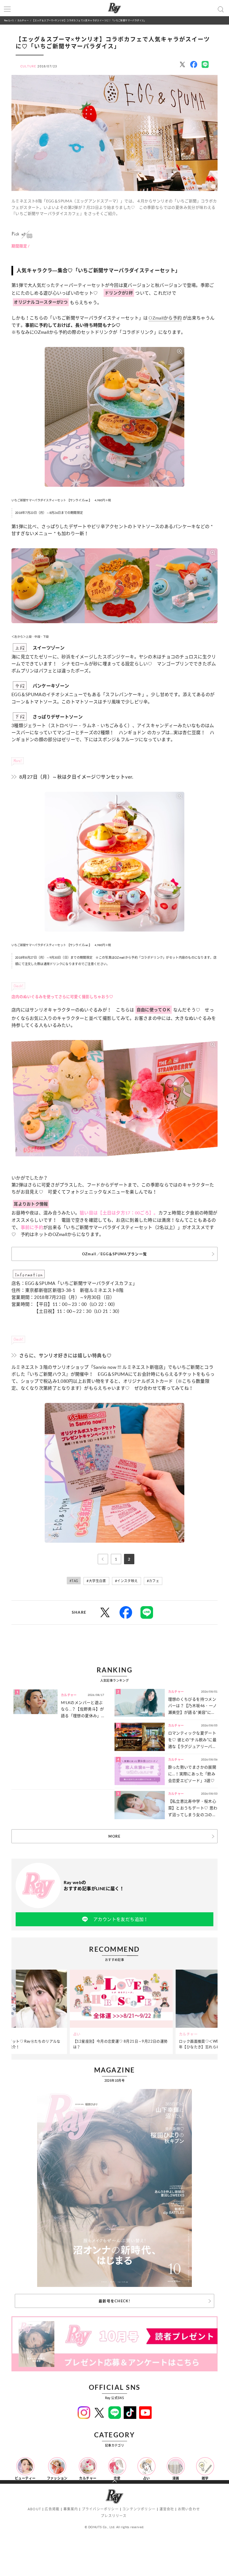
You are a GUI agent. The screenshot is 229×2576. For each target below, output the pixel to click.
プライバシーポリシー (100, 2509)
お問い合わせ (189, 2509)
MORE (114, 1836)
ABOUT (34, 2509)
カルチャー (23, 20)
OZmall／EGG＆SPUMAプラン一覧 (115, 1254)
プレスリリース (114, 2516)
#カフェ (153, 1581)
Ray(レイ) (9, 20)
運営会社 (167, 2509)
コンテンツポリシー (139, 2509)
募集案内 (71, 2509)
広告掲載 (52, 2509)
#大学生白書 (96, 1581)
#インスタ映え (127, 1581)
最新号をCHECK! (115, 2301)
